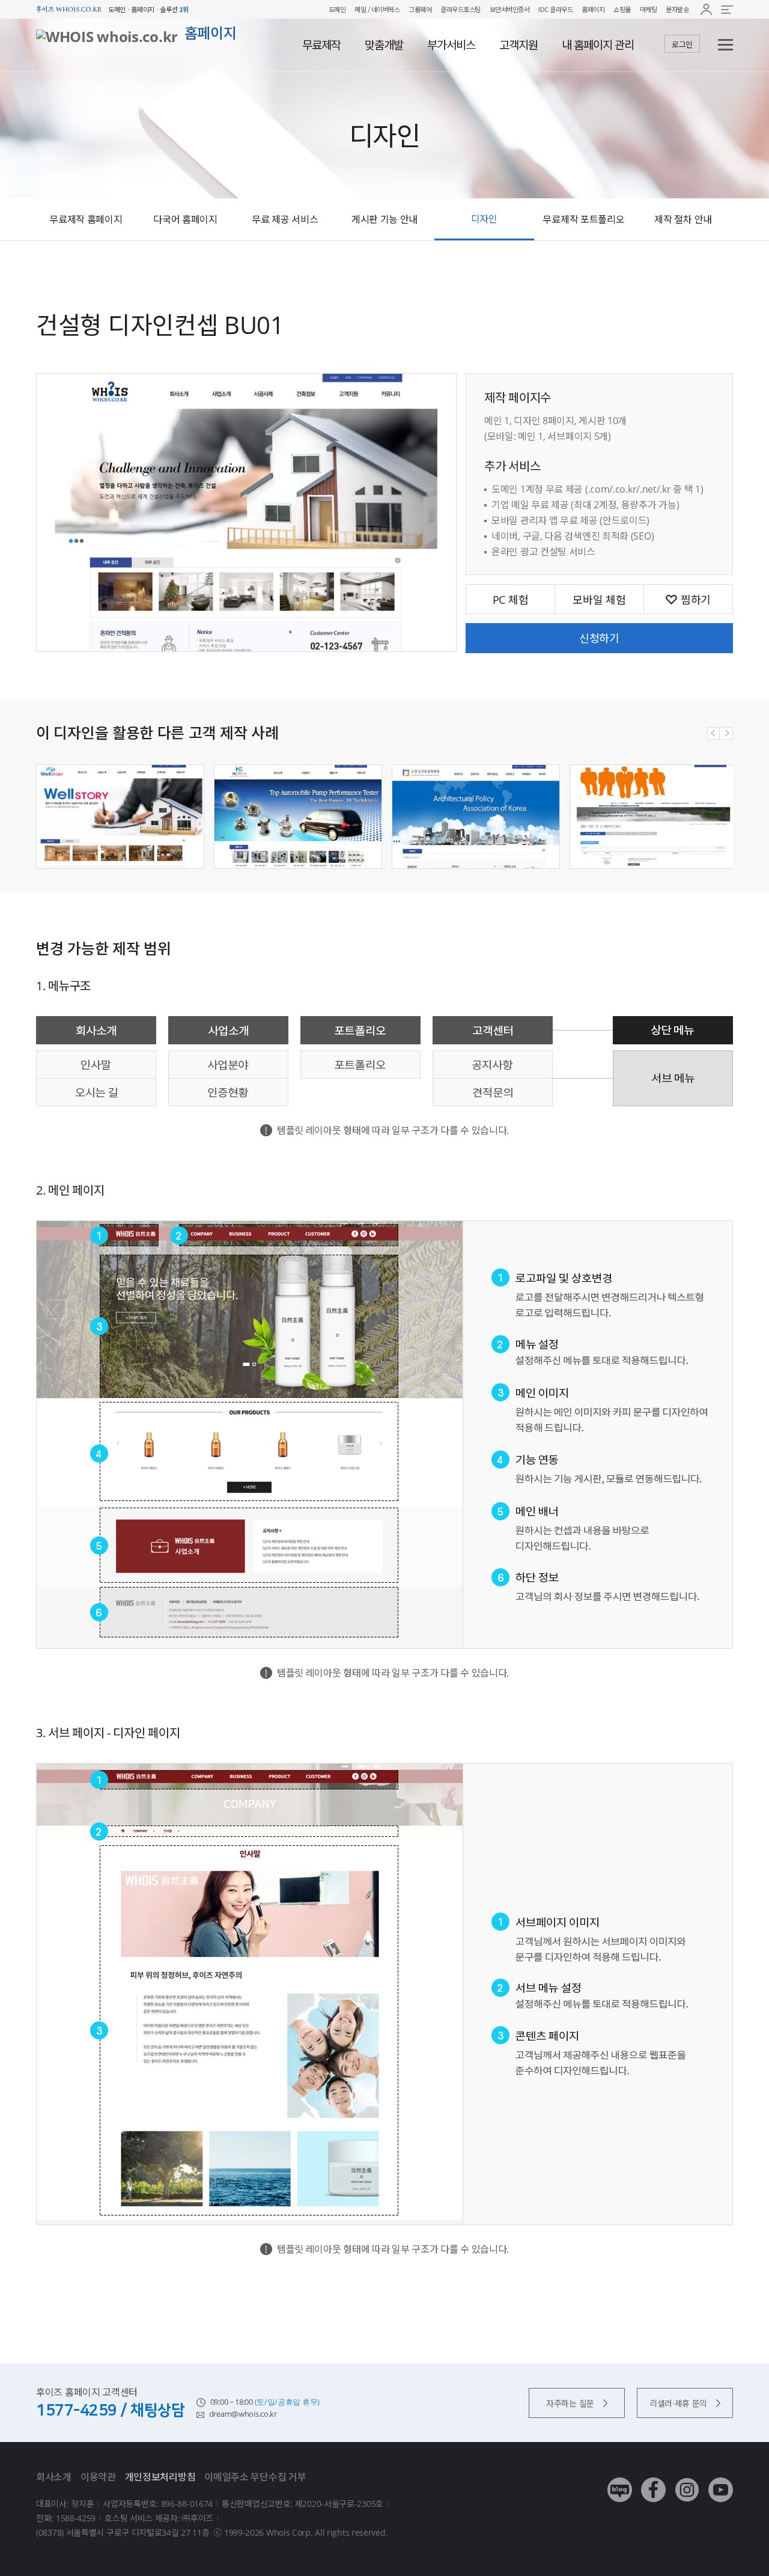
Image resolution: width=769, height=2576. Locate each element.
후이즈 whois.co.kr (69, 9)
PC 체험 (511, 600)
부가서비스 (451, 45)
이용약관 (98, 2477)
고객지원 (518, 45)
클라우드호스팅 (460, 9)
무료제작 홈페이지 (86, 219)
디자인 (484, 219)
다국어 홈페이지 (185, 219)
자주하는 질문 (570, 2403)
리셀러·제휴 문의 (678, 2403)
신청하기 (599, 638)
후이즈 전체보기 (727, 9)
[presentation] (713, 733)
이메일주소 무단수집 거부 (255, 2477)
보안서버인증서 (510, 9)
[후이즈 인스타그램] (687, 2481)
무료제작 (321, 45)
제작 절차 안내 (683, 219)
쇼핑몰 (622, 9)
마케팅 (649, 9)
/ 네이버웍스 (383, 9)
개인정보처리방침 (160, 2477)
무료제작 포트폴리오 (583, 219)
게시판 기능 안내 (384, 219)
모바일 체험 (599, 600)
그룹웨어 (420, 9)
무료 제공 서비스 (285, 219)
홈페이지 (593, 9)
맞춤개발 (384, 45)
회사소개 (54, 2477)
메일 (360, 9)
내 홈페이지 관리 (598, 45)
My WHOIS (706, 9)
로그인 (682, 44)
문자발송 (677, 9)
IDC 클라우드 (555, 9)
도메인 (337, 9)
